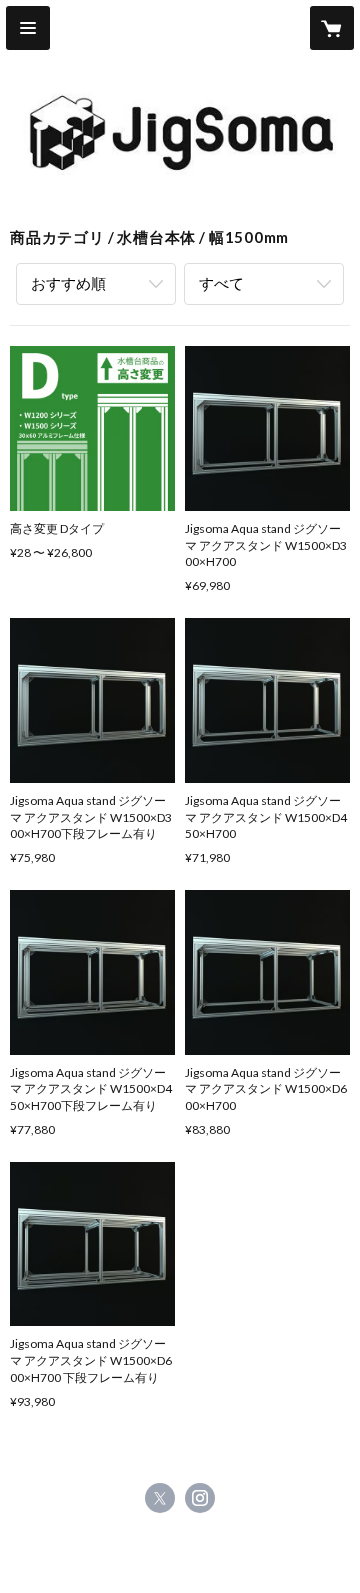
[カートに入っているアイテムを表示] (332, 28)
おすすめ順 (68, 283)
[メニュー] (28, 28)
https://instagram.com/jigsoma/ (200, 1498)
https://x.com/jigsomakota (160, 1498)
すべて (221, 283)
